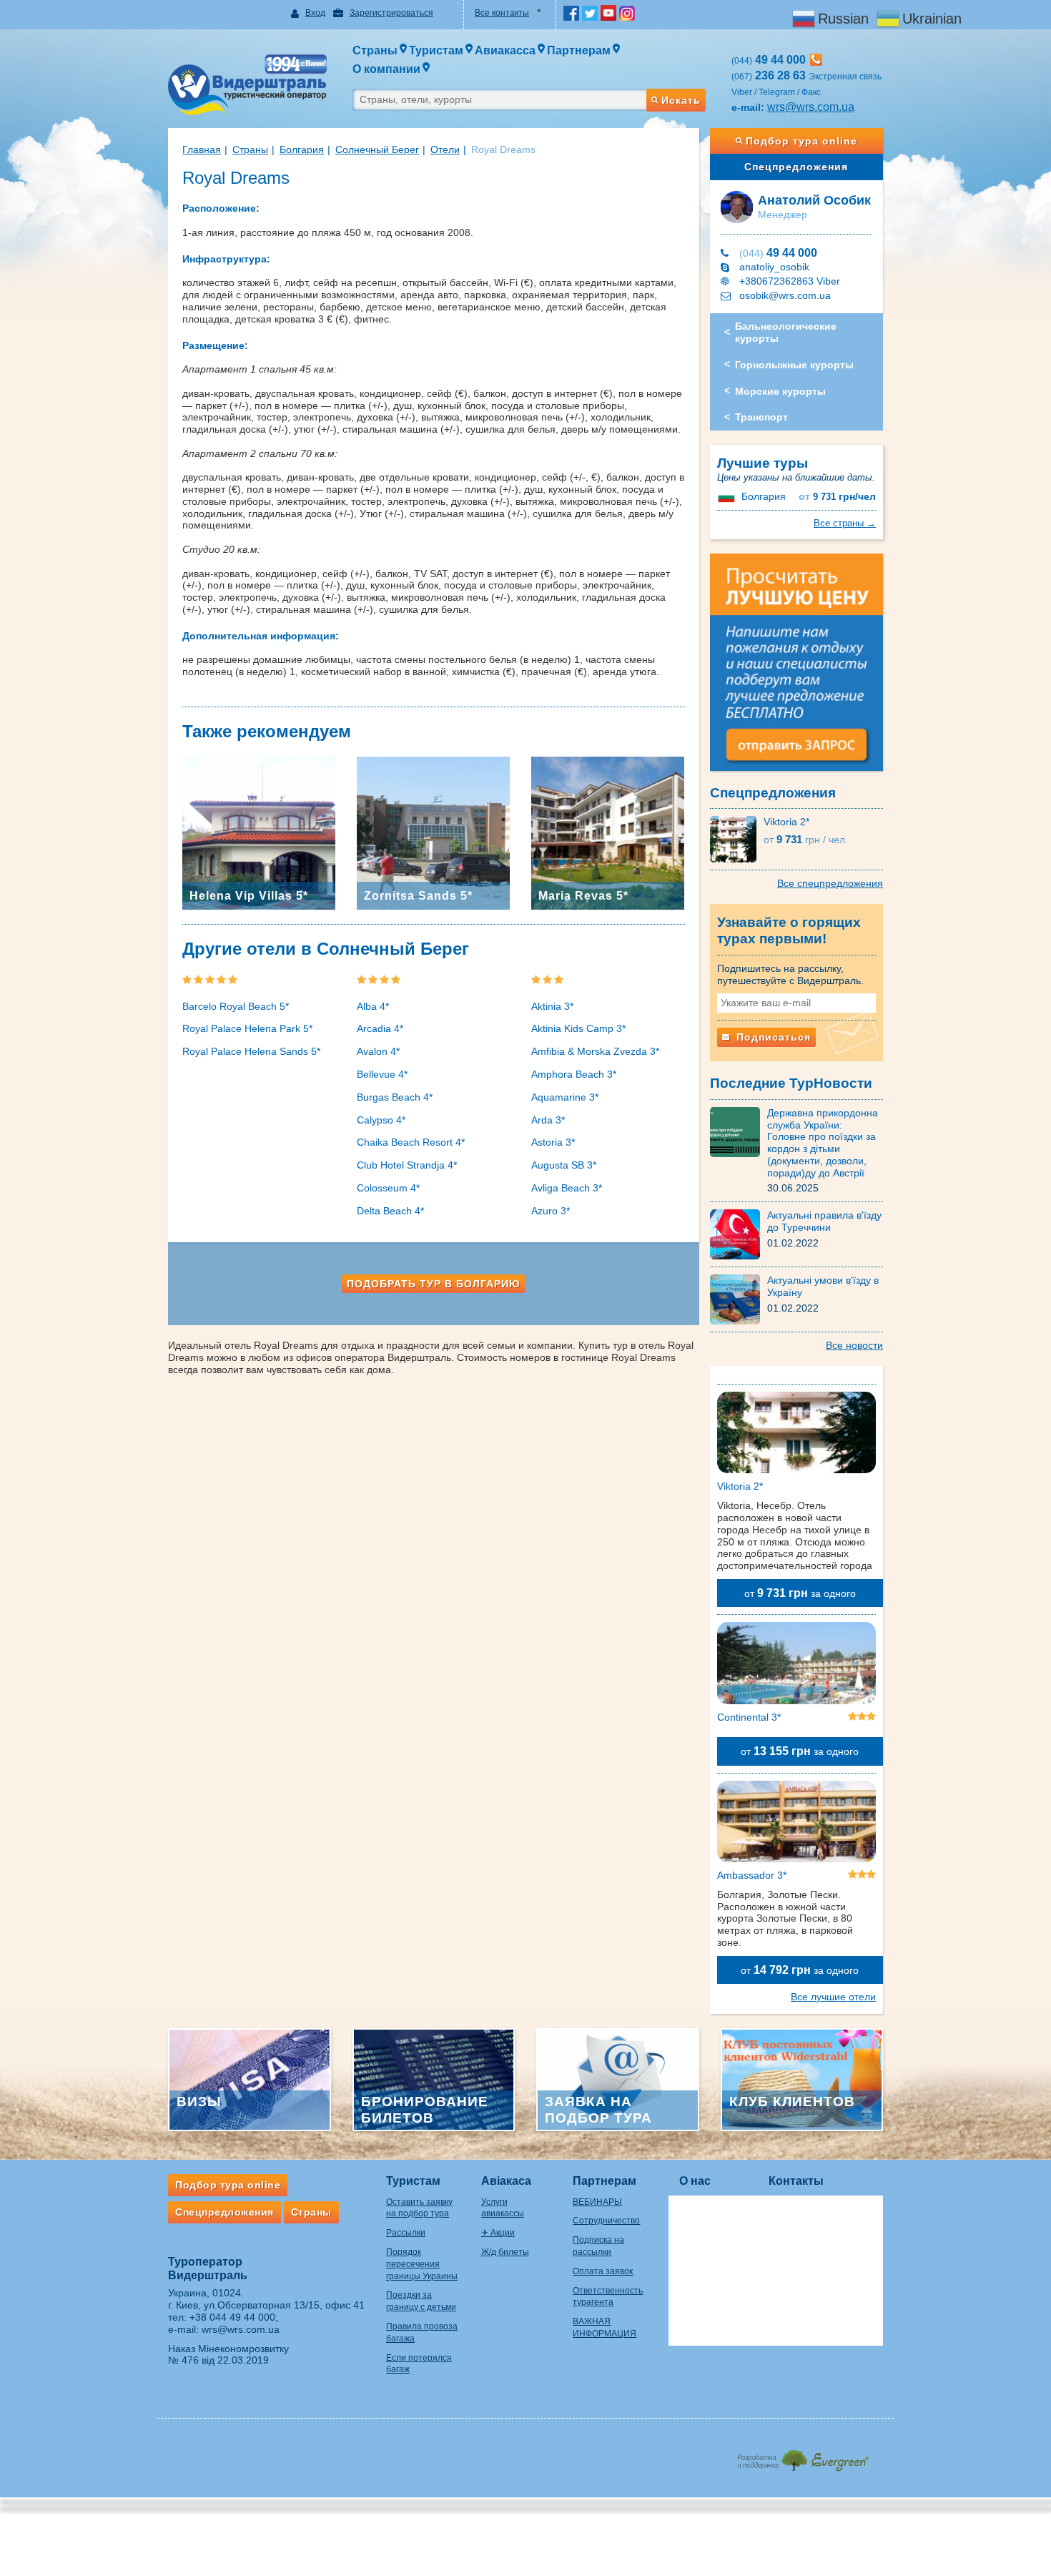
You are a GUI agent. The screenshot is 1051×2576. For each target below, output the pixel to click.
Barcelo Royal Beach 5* (236, 1006)
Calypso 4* (381, 1120)
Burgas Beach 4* (395, 1097)
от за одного (800, 1593)
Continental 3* (749, 1717)
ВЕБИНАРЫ (597, 2202)
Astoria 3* (553, 1142)
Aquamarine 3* (565, 1097)
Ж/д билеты (505, 2252)
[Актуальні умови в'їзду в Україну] (739, 1299)
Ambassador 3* (752, 1875)
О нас (695, 2181)
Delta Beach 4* (390, 1211)
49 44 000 (778, 253)
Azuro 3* (551, 1211)
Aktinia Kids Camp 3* (578, 1028)
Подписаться (772, 1037)
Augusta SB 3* (564, 1165)
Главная (202, 149)
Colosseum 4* (388, 1188)
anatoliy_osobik (774, 267)
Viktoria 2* (786, 822)
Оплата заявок (603, 2271)
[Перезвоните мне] (816, 60)
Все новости (854, 1345)
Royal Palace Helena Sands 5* (251, 1051)
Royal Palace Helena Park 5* (247, 1028)
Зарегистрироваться (391, 13)
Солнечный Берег (377, 149)
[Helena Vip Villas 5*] (259, 832)
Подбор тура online (801, 141)
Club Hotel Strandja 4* (407, 1165)
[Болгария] (728, 496)
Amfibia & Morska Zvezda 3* (595, 1051)
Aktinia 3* (552, 1006)
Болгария (302, 149)
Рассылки (406, 2233)
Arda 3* (548, 1120)
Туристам (413, 2181)
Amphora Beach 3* (574, 1074)
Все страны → (845, 523)
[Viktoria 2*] (737, 839)
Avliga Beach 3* (567, 1188)
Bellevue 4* (382, 1074)
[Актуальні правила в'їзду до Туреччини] (739, 1234)
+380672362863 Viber (790, 281)
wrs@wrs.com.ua (811, 107)
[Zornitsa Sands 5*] (433, 832)
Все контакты (502, 13)
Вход (315, 13)
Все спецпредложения (830, 883)
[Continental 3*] (797, 1666)
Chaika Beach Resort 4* (411, 1142)
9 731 (837, 497)
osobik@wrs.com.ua (785, 295)
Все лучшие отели (833, 1997)
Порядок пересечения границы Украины (422, 2264)
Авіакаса (506, 2181)
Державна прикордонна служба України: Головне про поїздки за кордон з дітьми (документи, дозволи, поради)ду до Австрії (823, 1143)
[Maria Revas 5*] (608, 832)
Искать (681, 100)
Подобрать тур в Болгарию (433, 1284)
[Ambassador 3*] (797, 1824)
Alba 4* (373, 1006)
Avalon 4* (378, 1051)
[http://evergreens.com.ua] (803, 2456)
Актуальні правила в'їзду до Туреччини (824, 1221)
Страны (250, 149)
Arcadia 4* (380, 1028)
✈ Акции (498, 2233)
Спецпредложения (796, 167)
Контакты (796, 2181)
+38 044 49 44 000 (232, 2317)
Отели (445, 149)
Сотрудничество (606, 2221)
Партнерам (605, 2181)
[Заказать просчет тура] (797, 669)
